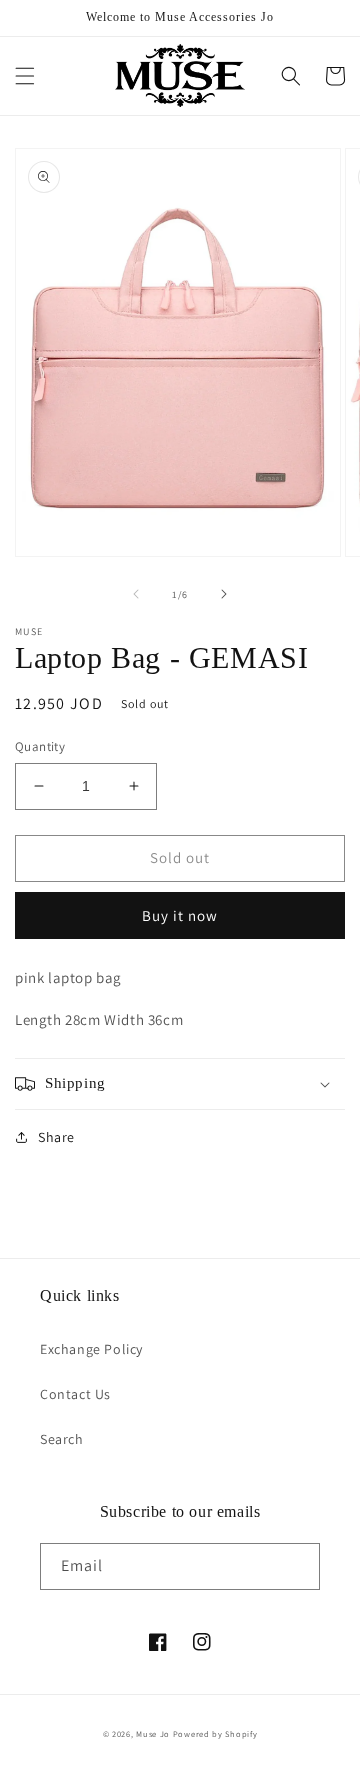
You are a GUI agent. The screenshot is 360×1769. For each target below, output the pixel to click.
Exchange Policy (91, 1349)
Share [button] (56, 1137)
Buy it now (180, 915)
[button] (25, 76)
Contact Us (75, 1394)
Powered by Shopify (215, 1733)
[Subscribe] (297, 1566)
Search (62, 1439)
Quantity (40, 746)
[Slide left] (136, 594)
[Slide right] (224, 594)
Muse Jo (153, 1733)
